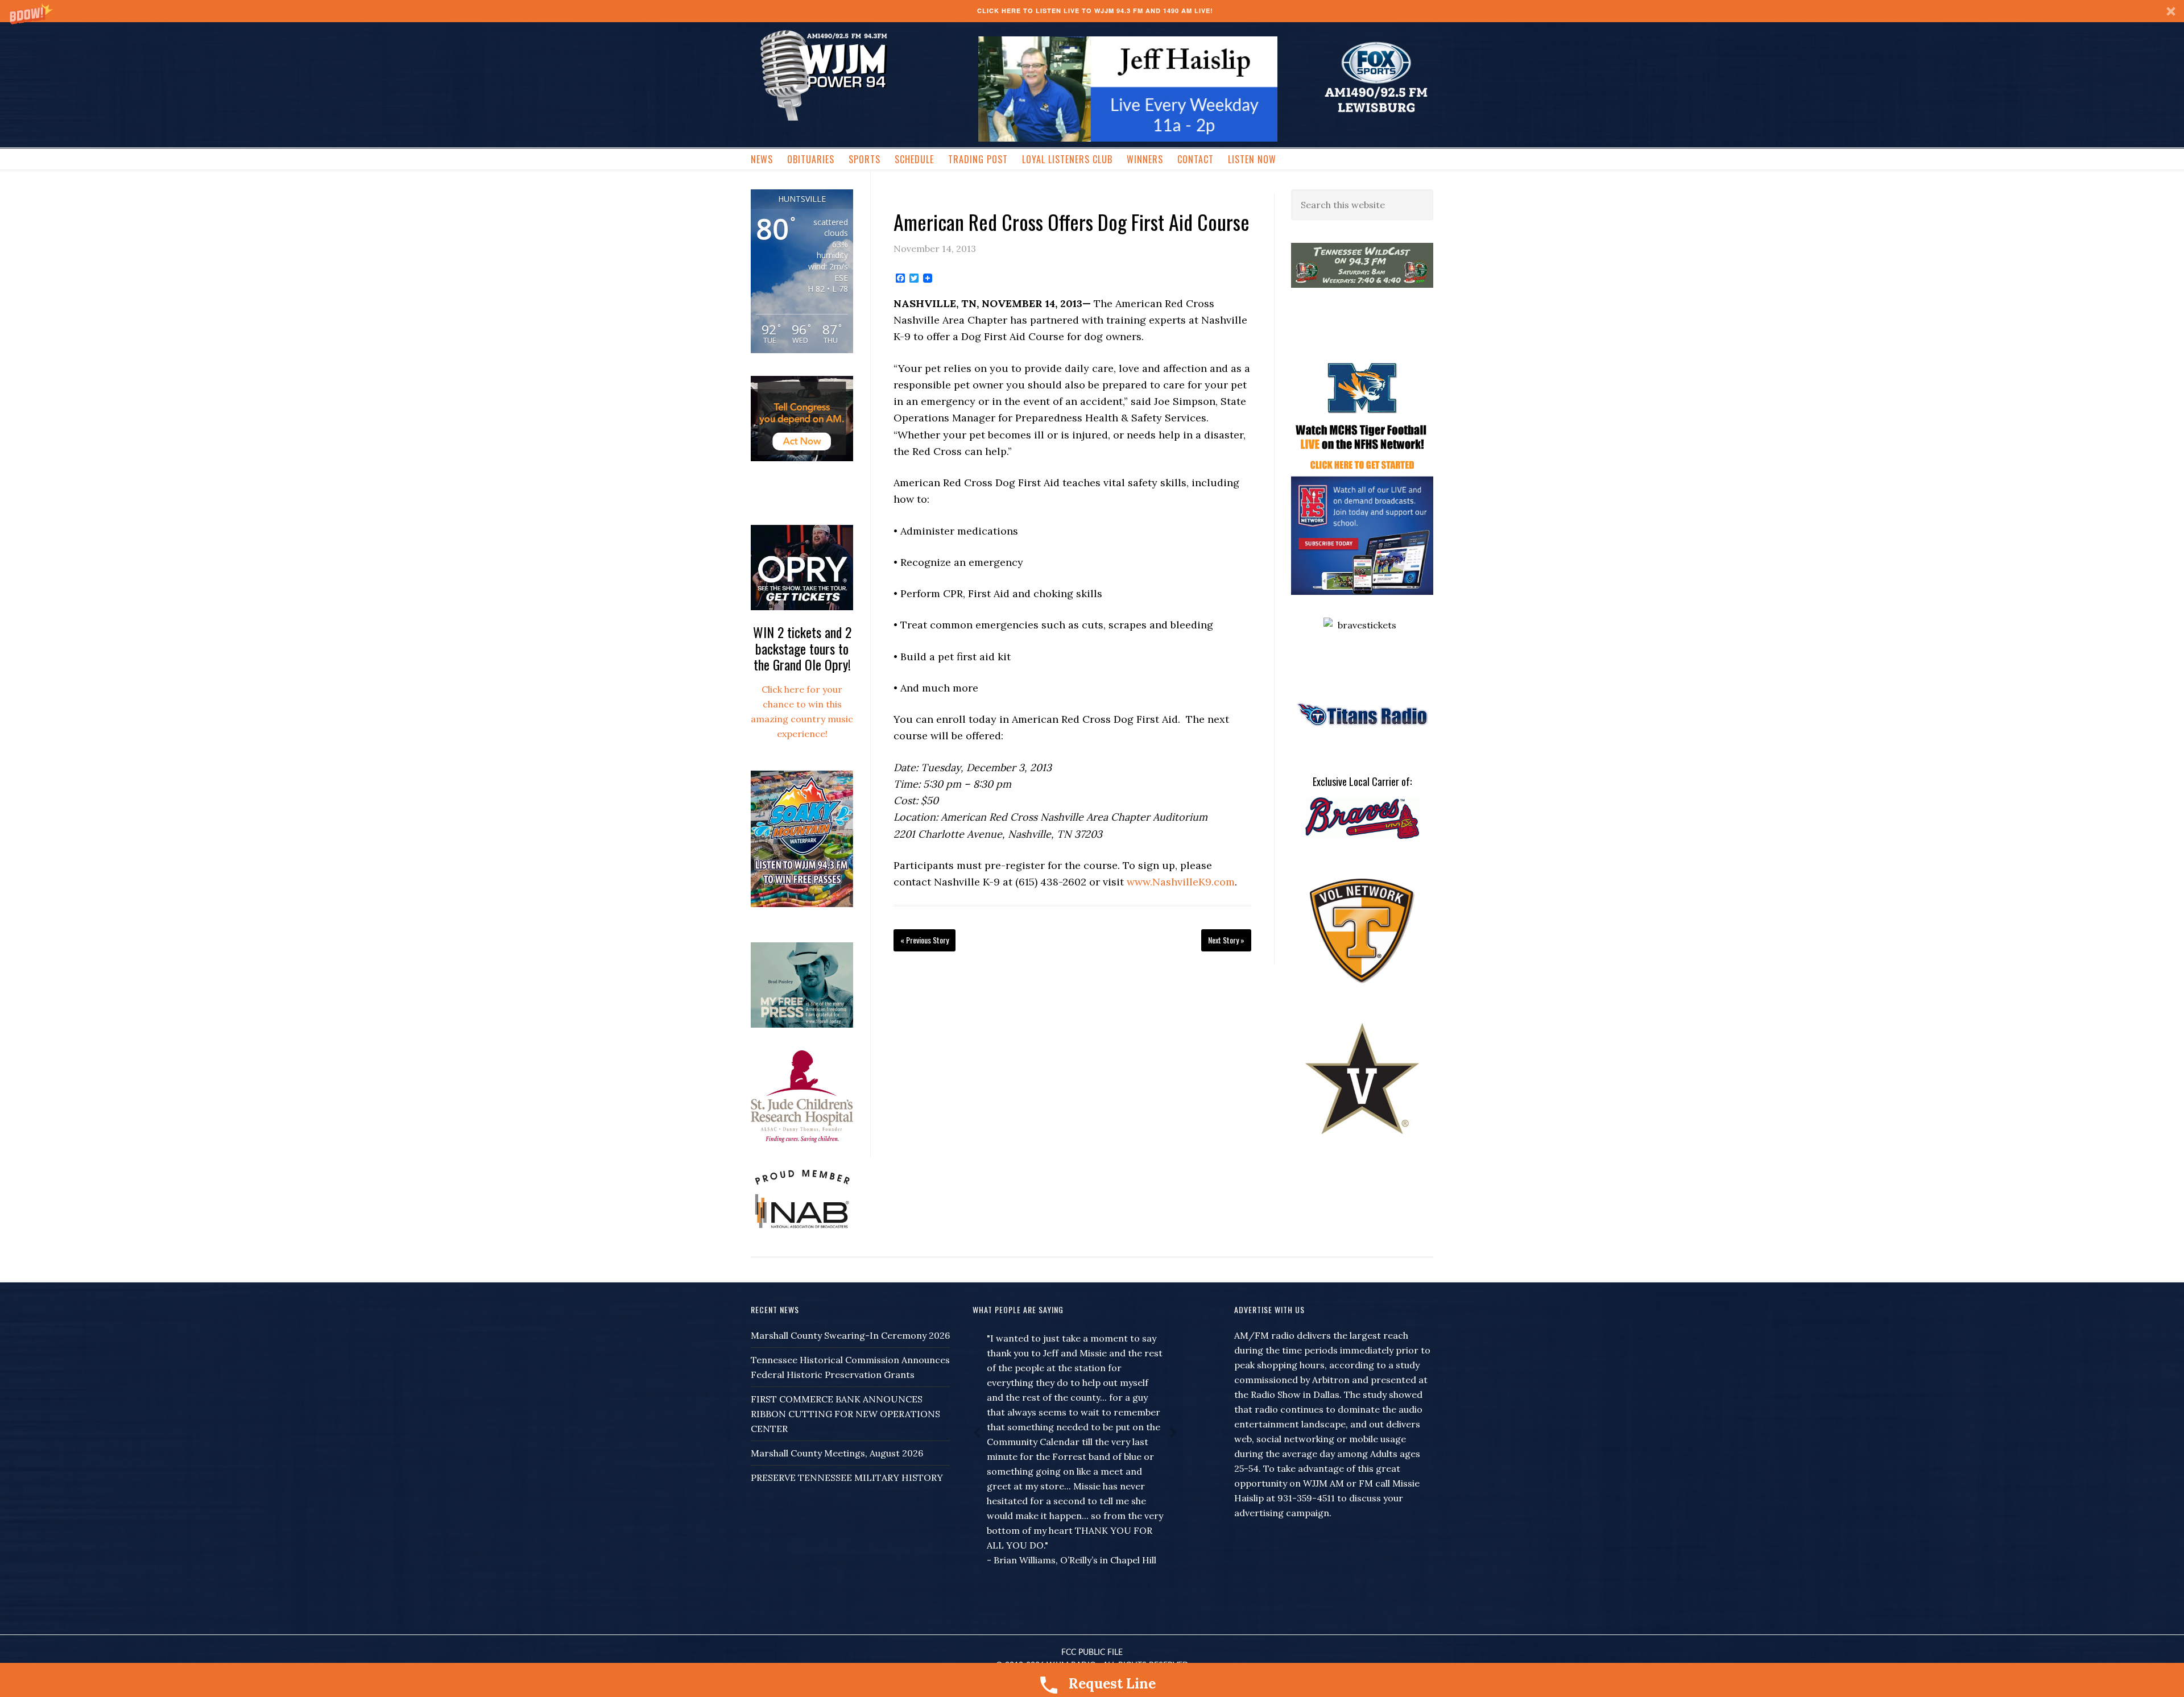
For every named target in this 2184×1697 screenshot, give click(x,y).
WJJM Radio (824, 74)
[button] (1092, 11)
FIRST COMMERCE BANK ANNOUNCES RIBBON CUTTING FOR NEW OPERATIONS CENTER (845, 1414)
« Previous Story (925, 940)
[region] (1128, 89)
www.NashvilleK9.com (1181, 882)
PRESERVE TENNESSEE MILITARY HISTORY (847, 1477)
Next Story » (1226, 940)
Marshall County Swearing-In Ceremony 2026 (850, 1335)
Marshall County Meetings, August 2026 (837, 1453)
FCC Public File (1092, 1653)
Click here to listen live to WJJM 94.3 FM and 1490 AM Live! (1095, 11)
